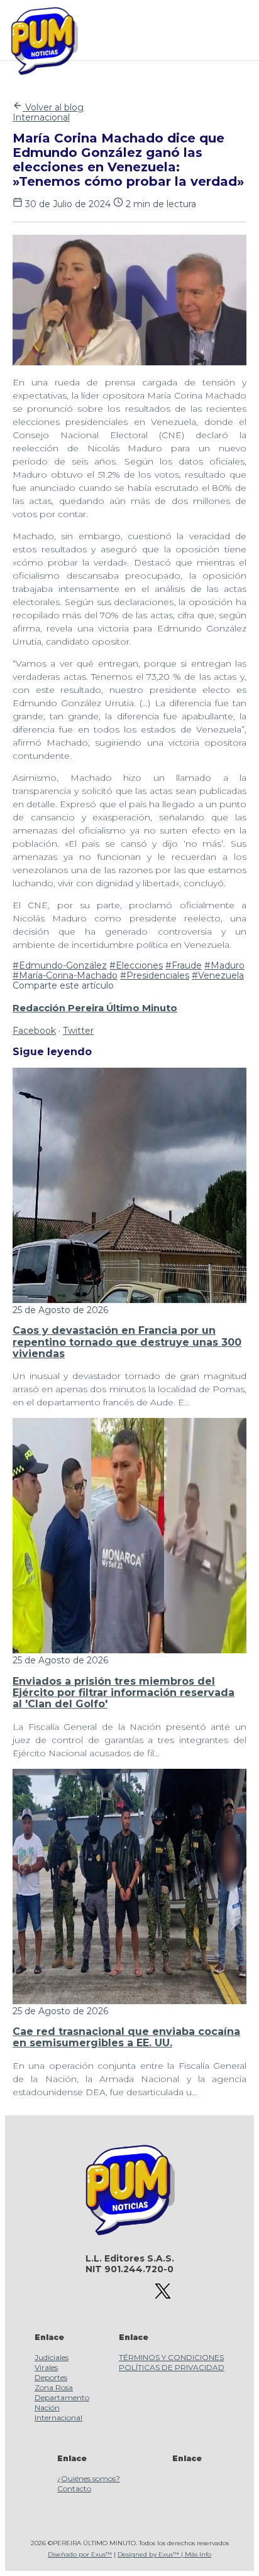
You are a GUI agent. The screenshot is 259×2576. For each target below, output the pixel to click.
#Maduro (224, 965)
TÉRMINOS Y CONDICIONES (171, 2357)
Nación (47, 2407)
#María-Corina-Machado (65, 975)
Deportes (51, 2377)
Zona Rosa (54, 2387)
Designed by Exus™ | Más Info (164, 2554)
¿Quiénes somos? (89, 2478)
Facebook (34, 1031)
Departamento (62, 2397)
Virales (46, 2367)
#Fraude (184, 965)
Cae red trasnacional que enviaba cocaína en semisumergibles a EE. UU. (126, 2037)
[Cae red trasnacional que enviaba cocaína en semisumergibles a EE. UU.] (129, 2001)
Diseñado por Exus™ (80, 2554)
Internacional (41, 117)
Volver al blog (53, 107)
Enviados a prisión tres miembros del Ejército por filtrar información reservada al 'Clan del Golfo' (124, 1693)
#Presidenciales (155, 975)
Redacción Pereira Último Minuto (95, 1008)
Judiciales (52, 2357)
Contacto (74, 2488)
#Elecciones (136, 965)
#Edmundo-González (60, 965)
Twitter (78, 1031)
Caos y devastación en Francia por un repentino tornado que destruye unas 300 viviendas (127, 1342)
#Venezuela (218, 975)
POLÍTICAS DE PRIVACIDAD (172, 2367)
